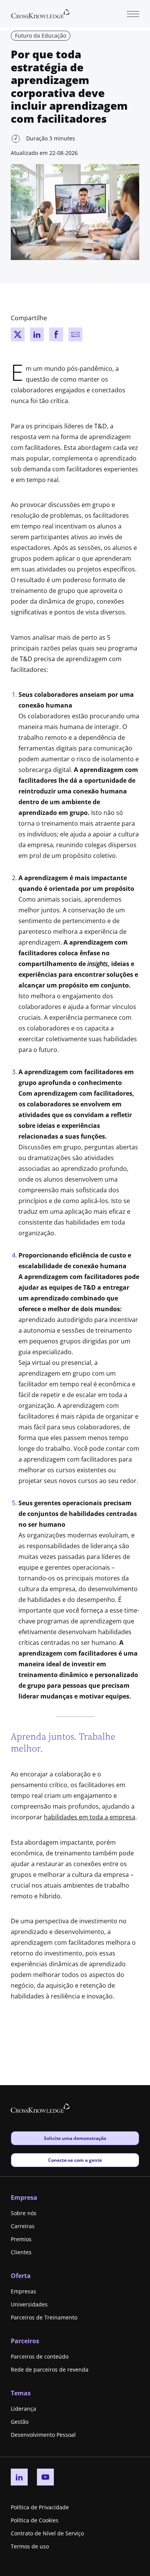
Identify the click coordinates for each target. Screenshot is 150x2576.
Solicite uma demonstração (75, 2138)
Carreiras (23, 2226)
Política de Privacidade (40, 2507)
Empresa (24, 2197)
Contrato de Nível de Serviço (47, 2533)
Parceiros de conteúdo (40, 2356)
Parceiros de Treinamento (44, 2317)
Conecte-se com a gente (75, 2160)
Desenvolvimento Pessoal (43, 2435)
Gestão (20, 2422)
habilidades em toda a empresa (90, 1817)
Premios (21, 2239)
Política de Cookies (35, 2520)
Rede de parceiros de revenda (50, 2369)
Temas (21, 2393)
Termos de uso (30, 2546)
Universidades (29, 2304)
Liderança (23, 2409)
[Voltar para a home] (40, 13)
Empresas (23, 2291)
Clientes (21, 2252)
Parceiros (25, 2341)
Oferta (21, 2276)
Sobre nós (24, 2213)
